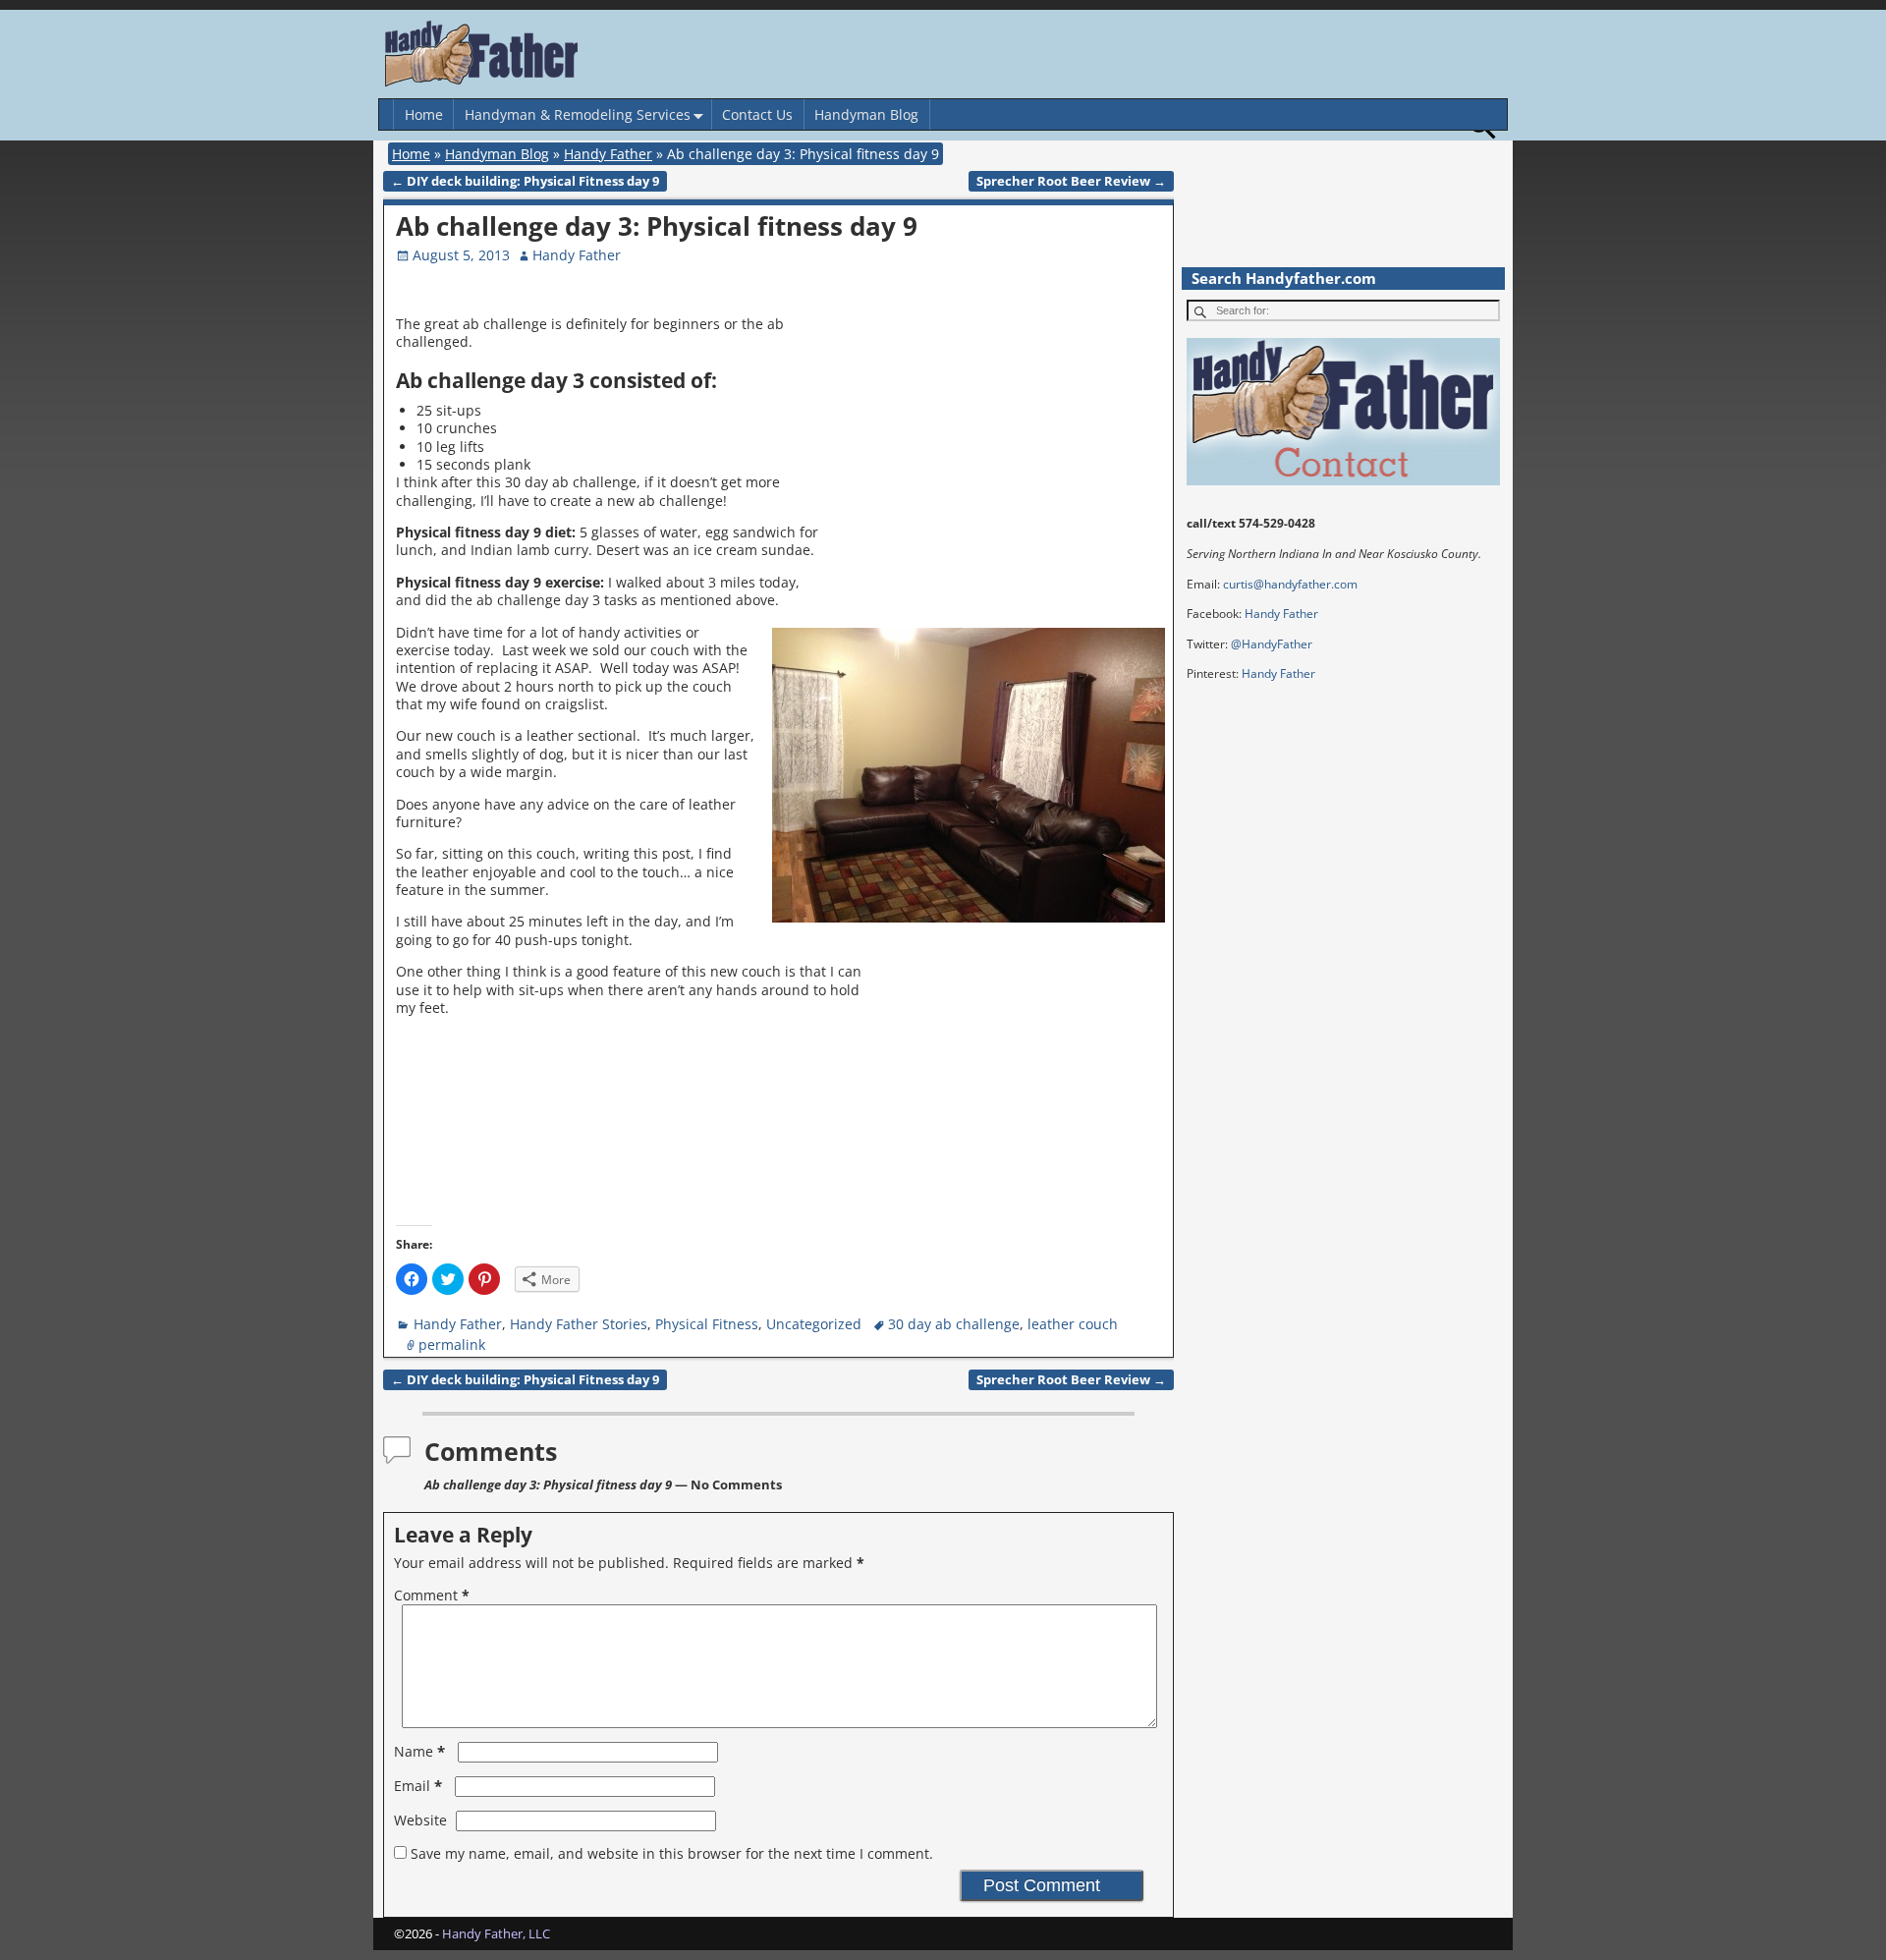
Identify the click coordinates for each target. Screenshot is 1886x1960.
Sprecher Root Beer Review (1071, 181)
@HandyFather (1272, 644)
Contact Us (757, 114)
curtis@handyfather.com (1290, 584)
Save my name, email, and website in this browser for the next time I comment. (672, 1853)
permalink (452, 1344)
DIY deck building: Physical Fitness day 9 (525, 181)
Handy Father (608, 154)
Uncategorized (814, 1324)
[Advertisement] (1000, 459)
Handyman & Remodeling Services (578, 114)
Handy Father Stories (579, 1324)
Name (419, 1751)
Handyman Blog (866, 114)
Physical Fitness (707, 1324)
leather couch (1073, 1324)
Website (420, 1820)
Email (418, 1786)
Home (424, 114)
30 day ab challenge (954, 1324)
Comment (432, 1595)
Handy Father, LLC (496, 1933)
